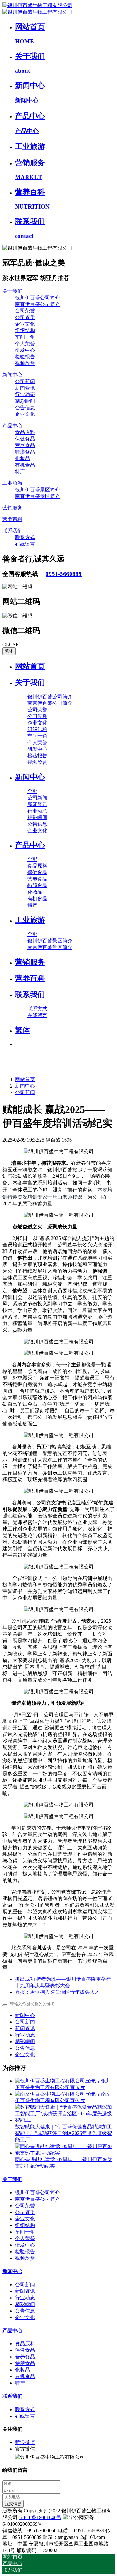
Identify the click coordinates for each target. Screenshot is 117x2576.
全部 (32, 791)
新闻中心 (25, 1086)
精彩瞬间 (25, 2041)
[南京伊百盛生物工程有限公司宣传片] (58, 2094)
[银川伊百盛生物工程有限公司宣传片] (58, 2081)
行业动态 (25, 2035)
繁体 (9, 651)
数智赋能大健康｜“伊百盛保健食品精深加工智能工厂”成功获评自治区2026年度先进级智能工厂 (63, 2133)
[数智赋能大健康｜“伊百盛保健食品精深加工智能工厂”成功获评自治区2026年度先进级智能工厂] (65, 2120)
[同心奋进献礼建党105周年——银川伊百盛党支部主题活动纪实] (65, 2153)
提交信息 (13, 2504)
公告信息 (25, 2048)
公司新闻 (25, 1092)
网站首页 (30, 666)
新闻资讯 (25, 2028)
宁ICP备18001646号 (40, 2517)
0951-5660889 (64, 574)
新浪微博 (25, 2442)
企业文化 (25, 2055)
